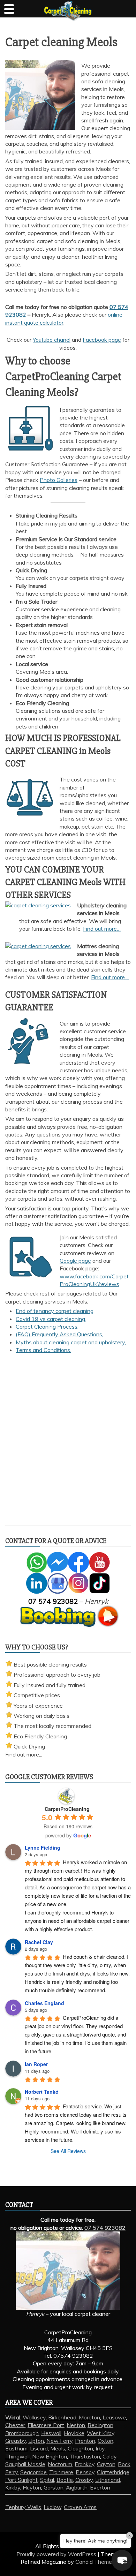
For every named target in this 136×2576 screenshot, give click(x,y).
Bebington (100, 2425)
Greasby (16, 2441)
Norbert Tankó (42, 2092)
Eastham (16, 2448)
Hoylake (74, 2433)
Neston (76, 2425)
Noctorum (60, 2464)
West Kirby (101, 2433)
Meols (58, 2448)
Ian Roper (36, 2064)
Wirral (13, 2417)
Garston (54, 2487)
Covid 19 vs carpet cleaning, (51, 1319)
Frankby (85, 2464)
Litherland (108, 2480)
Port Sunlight (21, 2480)
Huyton (32, 2487)
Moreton (89, 2417)
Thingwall (17, 2456)
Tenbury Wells (23, 2507)
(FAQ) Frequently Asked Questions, (59, 1334)
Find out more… (102, 929)
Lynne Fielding (43, 1848)
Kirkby (13, 2487)
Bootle (65, 2480)
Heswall (51, 2433)
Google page (75, 1261)
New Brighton (50, 2456)
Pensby (85, 2472)
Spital (47, 2480)
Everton (100, 2487)
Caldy (109, 2456)
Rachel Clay (39, 1942)
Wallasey (34, 2417)
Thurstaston (85, 2456)
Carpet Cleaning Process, (47, 1327)
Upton (36, 2441)
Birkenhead (62, 2417)
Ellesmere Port (46, 2425)
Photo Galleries (59, 480)
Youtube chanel (52, 340)
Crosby (84, 2480)
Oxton (105, 2441)
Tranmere (61, 2472)
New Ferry (59, 2441)
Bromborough (22, 2433)
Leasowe (114, 2417)
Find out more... (24, 1754)
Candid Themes (95, 2562)
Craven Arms (80, 2507)
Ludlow (52, 2507)
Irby (100, 2448)
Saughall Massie (25, 2464)
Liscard (39, 2448)
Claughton (80, 2448)
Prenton (85, 2441)
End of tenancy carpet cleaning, (55, 1311)
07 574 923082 (105, 2228)
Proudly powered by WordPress (57, 2554)
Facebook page (102, 340)
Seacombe (33, 2472)
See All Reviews (68, 2151)
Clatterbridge (113, 2472)
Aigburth (77, 2487)
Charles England (44, 2003)
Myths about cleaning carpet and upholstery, (71, 1342)
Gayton (106, 2464)
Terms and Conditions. (43, 1350)
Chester (15, 2425)
